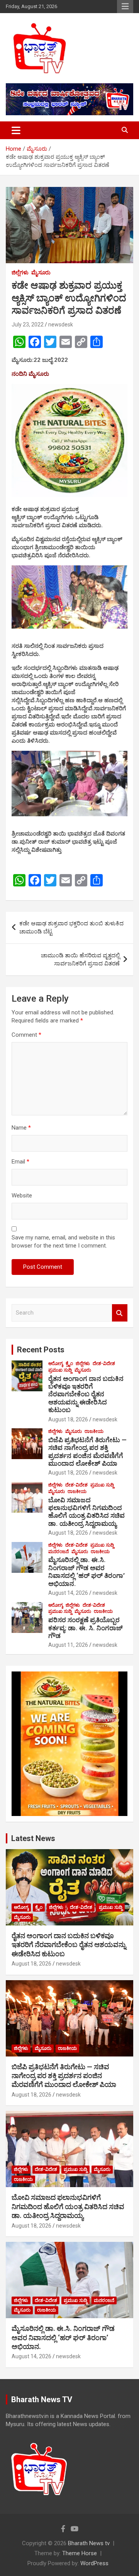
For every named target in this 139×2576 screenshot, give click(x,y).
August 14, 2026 (68, 1593)
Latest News (33, 1838)
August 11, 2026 (68, 1645)
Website (22, 1196)
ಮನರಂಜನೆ (58, 1552)
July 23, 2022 (28, 325)
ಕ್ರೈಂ (69, 1364)
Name (21, 1128)
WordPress (94, 2563)
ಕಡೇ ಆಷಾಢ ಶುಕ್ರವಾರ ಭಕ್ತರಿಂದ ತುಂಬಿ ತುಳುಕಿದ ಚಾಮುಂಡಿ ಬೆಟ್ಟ (71, 927)
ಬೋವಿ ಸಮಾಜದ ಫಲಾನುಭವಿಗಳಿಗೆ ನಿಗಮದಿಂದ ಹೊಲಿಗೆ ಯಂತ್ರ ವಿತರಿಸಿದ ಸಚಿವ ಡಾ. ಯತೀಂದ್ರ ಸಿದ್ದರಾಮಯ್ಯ (86, 1512)
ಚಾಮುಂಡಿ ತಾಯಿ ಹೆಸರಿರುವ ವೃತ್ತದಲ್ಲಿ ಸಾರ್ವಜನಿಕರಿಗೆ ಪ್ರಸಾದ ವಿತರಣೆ (80, 959)
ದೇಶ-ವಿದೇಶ (104, 1364)
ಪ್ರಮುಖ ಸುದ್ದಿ (60, 1370)
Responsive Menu (125, 7)
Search (120, 1313)
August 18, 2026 (68, 1419)
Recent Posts (41, 1350)
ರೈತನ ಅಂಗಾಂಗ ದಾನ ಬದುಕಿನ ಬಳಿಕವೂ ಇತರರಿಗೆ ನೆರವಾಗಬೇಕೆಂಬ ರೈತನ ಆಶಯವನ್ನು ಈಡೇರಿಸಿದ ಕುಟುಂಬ (86, 1394)
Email (20, 1162)
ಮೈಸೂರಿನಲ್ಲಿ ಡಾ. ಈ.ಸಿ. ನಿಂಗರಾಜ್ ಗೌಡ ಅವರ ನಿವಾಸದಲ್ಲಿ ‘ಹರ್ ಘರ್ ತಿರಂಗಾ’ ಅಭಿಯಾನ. (86, 1571)
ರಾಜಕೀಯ (94, 1431)
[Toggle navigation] (16, 130)
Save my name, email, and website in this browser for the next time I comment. (63, 1242)
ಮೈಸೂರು (41, 272)
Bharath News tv (89, 2543)
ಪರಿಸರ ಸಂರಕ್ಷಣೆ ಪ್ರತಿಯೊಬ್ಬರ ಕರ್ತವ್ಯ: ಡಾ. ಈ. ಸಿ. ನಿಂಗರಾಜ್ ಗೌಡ (86, 1628)
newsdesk (61, 325)
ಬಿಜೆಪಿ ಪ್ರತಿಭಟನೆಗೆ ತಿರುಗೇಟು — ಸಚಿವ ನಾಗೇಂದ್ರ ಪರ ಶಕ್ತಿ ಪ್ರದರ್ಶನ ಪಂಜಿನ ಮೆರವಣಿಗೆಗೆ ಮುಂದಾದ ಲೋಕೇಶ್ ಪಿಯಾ (87, 1452)
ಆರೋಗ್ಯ (56, 1364)
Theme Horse (80, 2553)
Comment (26, 1035)
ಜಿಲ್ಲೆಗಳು (20, 272)
